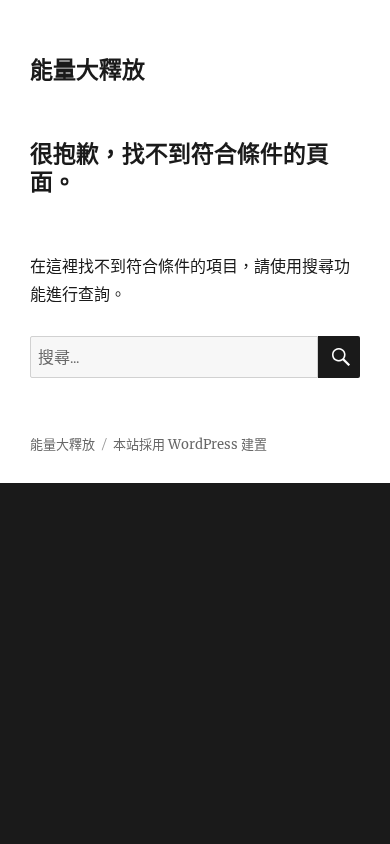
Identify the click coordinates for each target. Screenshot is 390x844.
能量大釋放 (87, 70)
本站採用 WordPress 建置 (190, 444)
